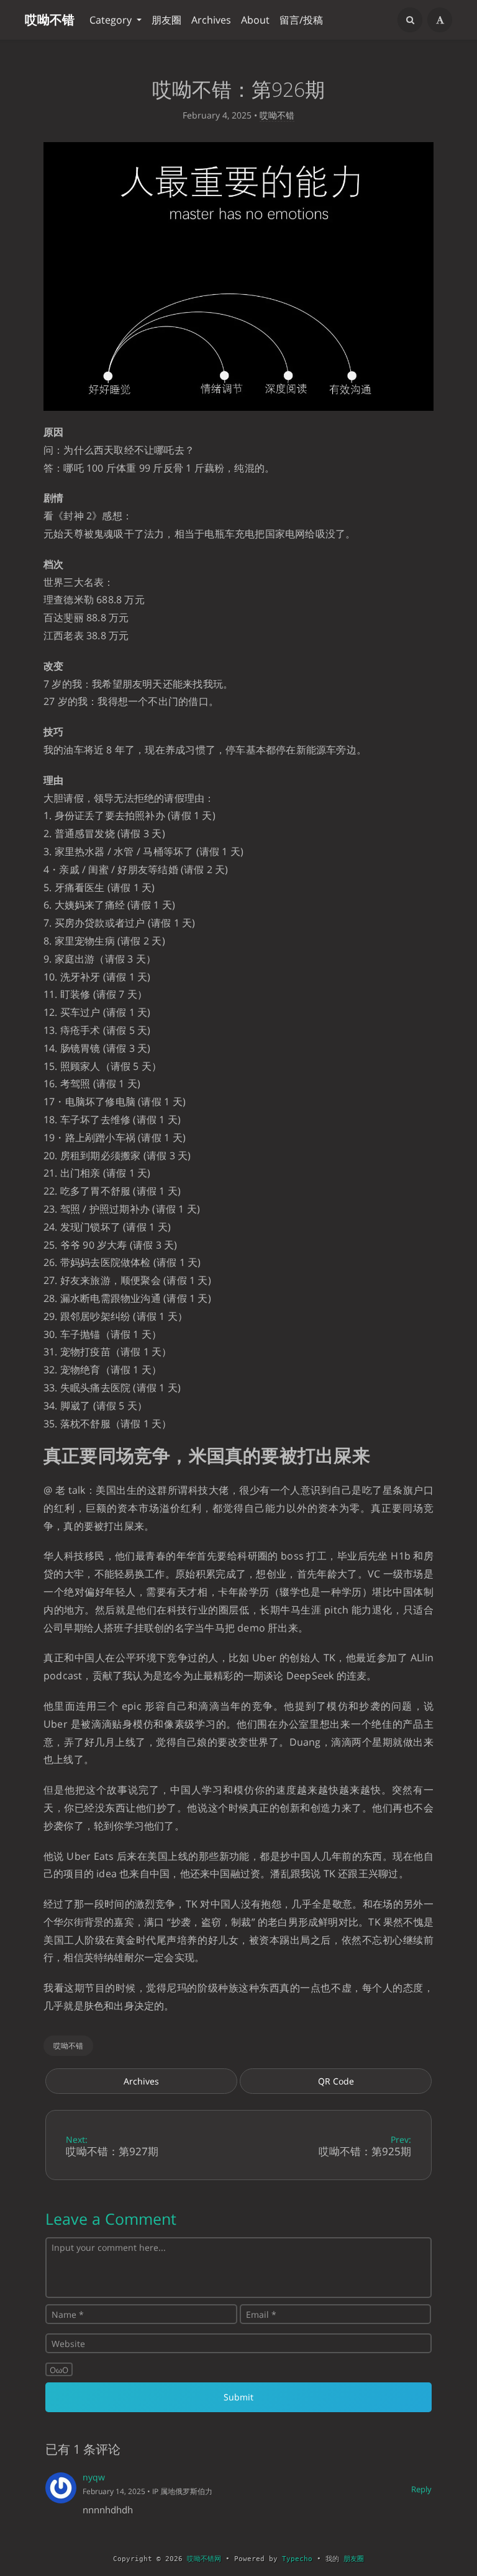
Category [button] (112, 20)
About (255, 20)
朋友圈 (166, 20)
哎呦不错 (50, 20)
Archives (211, 20)
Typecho (297, 2559)
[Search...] (410, 20)
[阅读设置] (440, 20)
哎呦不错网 (204, 2559)
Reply (421, 2489)
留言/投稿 (301, 20)
